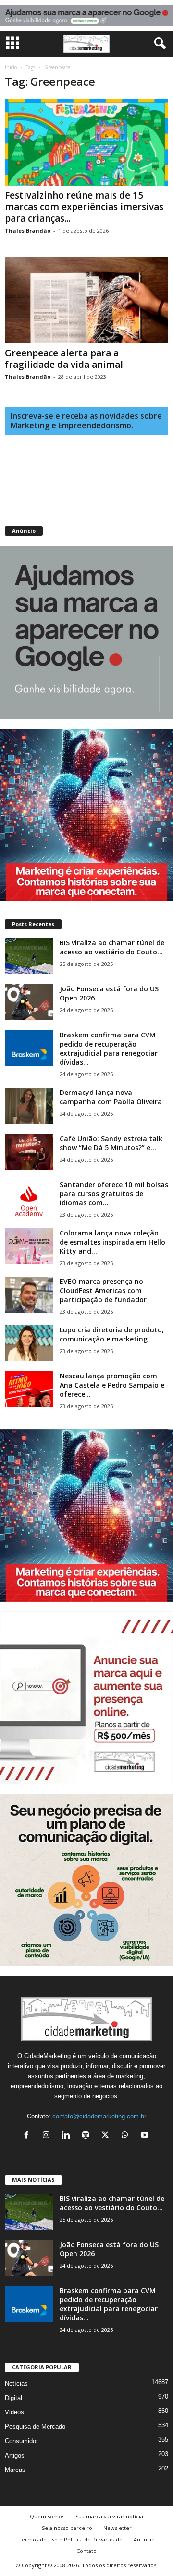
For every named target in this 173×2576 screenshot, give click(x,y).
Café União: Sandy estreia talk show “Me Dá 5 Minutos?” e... (111, 1143)
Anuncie (144, 2539)
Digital (13, 2398)
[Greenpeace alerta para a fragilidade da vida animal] (86, 300)
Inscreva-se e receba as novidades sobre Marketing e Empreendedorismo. (86, 421)
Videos (14, 2412)
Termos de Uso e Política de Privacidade (70, 2539)
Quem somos (47, 2516)
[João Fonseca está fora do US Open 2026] (29, 1002)
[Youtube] (146, 2136)
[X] (107, 2136)
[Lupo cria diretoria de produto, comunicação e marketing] (29, 1343)
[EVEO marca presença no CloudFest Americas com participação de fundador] (29, 1295)
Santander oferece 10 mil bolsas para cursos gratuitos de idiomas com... (114, 1194)
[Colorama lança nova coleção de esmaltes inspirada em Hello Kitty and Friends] (29, 1246)
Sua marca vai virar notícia (109, 2516)
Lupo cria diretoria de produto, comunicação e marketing (112, 1334)
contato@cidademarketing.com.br (99, 2116)
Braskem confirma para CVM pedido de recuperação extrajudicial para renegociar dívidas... (109, 1048)
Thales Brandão (28, 230)
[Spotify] (88, 2136)
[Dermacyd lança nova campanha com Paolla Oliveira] (29, 1106)
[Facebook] (29, 2136)
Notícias (16, 2383)
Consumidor (21, 2441)
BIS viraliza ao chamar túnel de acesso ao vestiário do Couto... (112, 947)
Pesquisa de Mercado (35, 2427)
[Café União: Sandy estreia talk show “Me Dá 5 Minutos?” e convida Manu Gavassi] (29, 1152)
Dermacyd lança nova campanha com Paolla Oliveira (111, 1097)
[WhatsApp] (127, 2136)
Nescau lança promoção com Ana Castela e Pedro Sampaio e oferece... (112, 1385)
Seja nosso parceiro (67, 2528)
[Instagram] (48, 2136)
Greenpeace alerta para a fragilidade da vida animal (64, 359)
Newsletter (117, 2528)
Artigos (15, 2455)
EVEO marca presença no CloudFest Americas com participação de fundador (103, 1290)
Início (11, 67)
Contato (86, 2551)
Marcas (15, 2470)
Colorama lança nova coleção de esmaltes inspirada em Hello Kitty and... (112, 1242)
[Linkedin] (68, 2136)
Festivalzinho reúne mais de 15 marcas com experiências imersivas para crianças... (84, 207)
